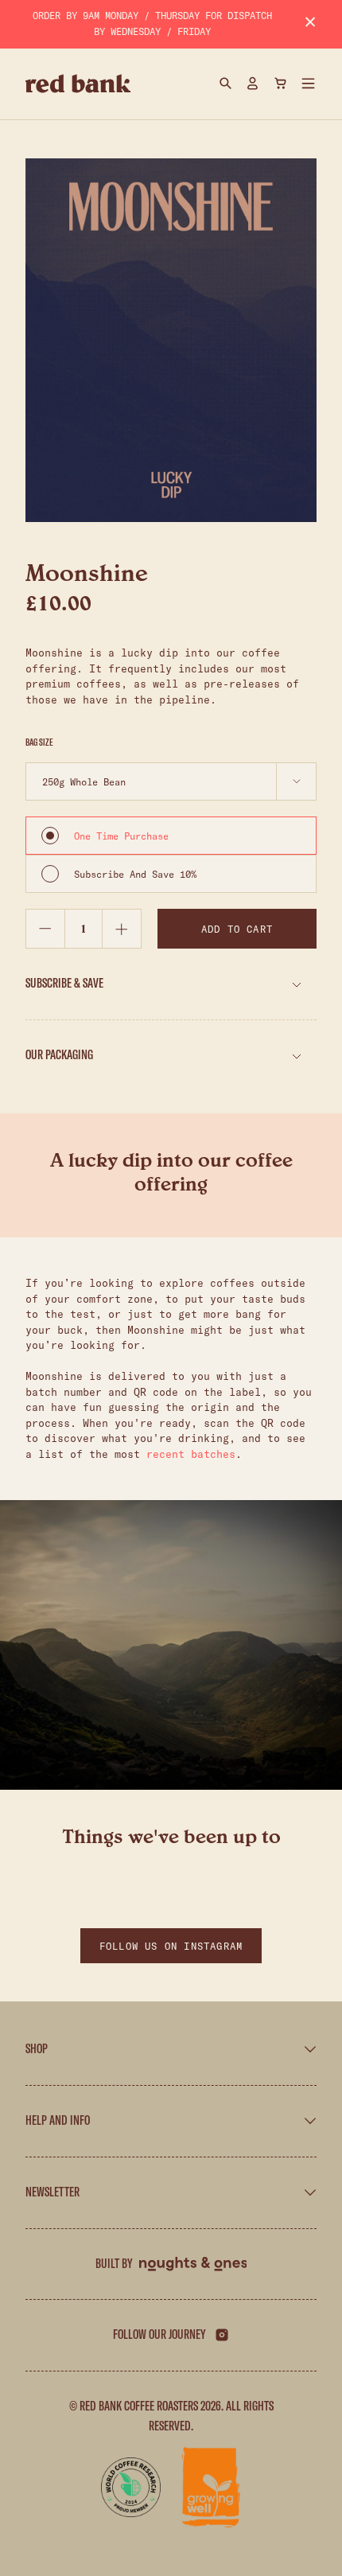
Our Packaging (59, 1055)
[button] (309, 84)
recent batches (191, 1454)
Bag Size (39, 742)
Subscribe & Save (64, 984)
